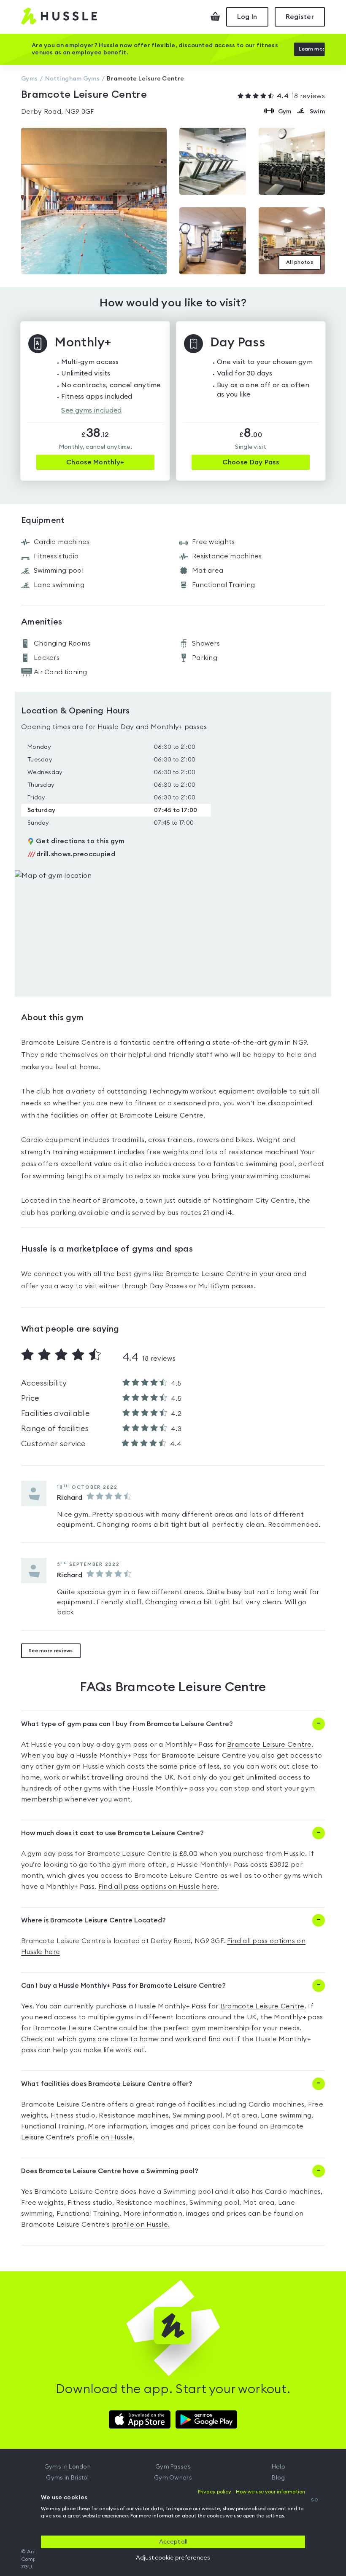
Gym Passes (173, 2467)
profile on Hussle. (105, 2137)
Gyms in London (68, 2467)
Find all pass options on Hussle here (158, 1887)
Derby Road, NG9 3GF (58, 112)
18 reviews (301, 96)
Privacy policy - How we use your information (251, 2492)
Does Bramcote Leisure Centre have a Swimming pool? (110, 2171)
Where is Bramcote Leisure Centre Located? (93, 1920)
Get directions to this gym (80, 841)
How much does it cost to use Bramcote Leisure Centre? (112, 1833)
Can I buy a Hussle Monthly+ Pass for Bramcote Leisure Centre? (123, 1986)
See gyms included (91, 410)
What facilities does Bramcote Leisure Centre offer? (107, 2084)
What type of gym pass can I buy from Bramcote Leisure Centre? (127, 1724)
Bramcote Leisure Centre (269, 1745)
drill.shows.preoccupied (71, 854)
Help (278, 2467)
